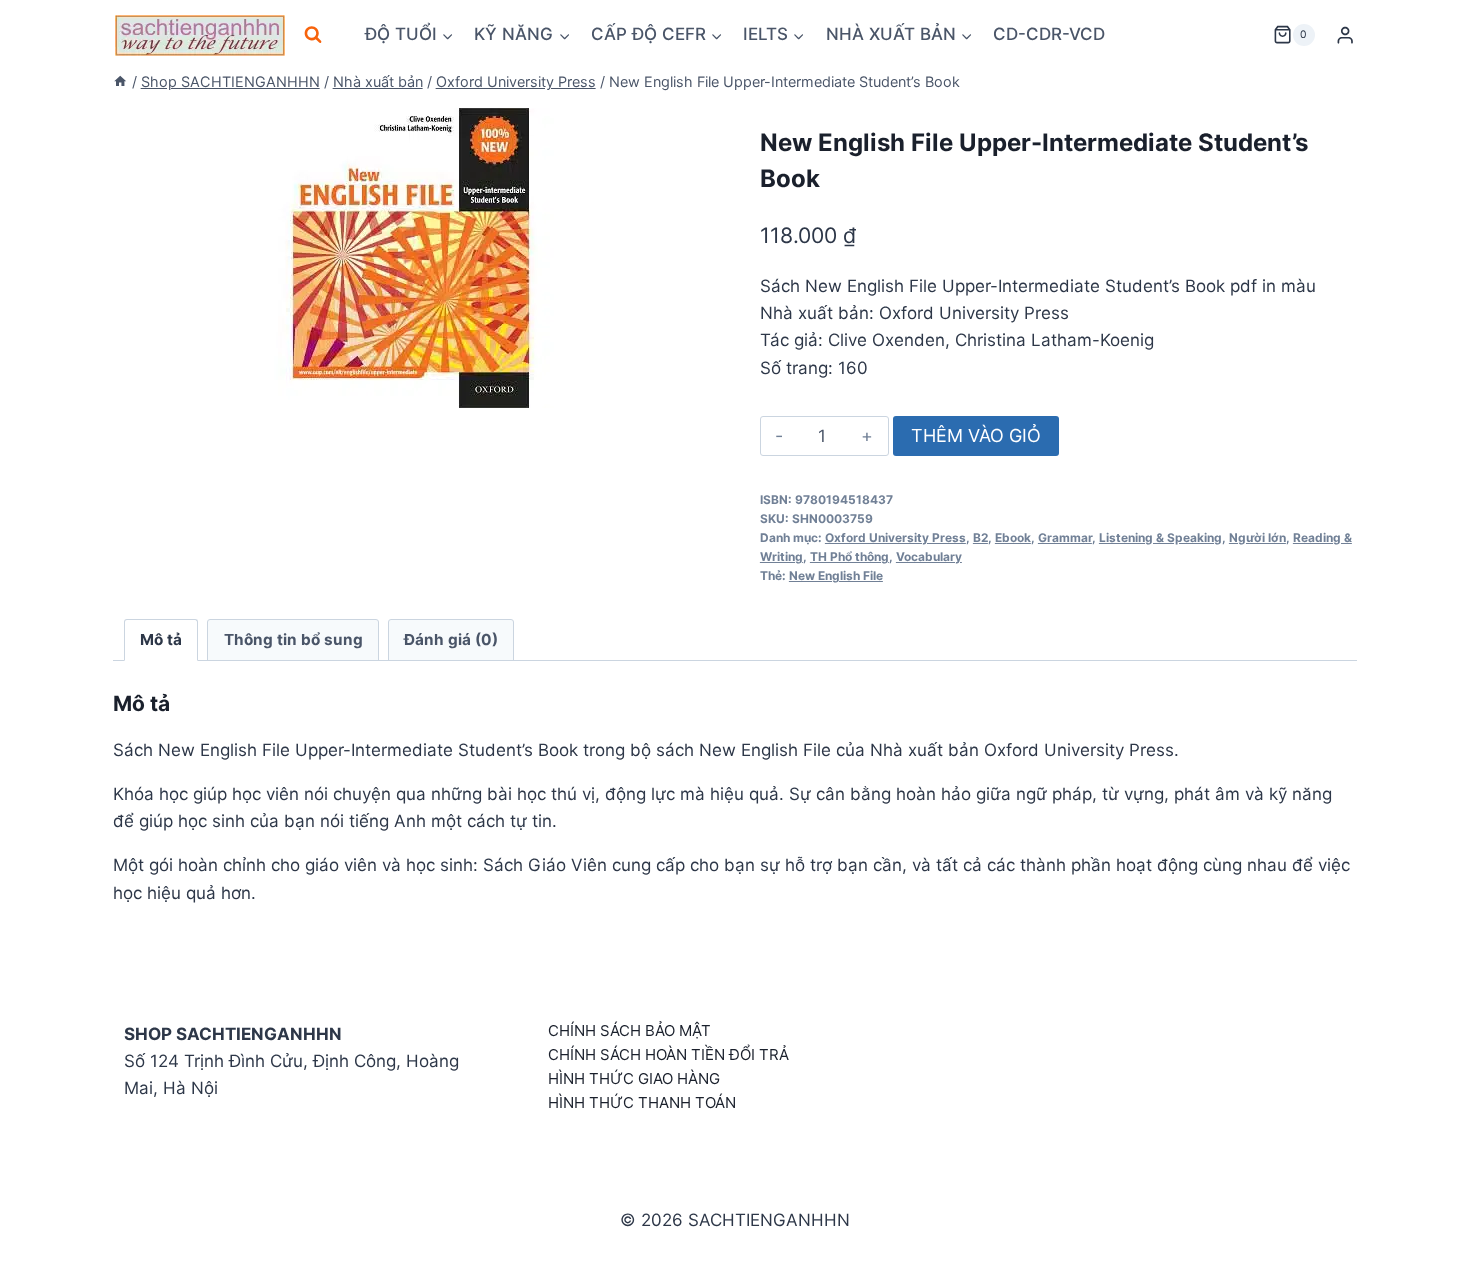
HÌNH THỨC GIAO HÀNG (634, 1078)
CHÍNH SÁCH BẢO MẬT (629, 1030)
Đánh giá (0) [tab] (451, 639)
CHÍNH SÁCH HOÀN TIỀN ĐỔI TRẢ (668, 1054)
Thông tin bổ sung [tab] (293, 639)
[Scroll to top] (1422, 1243)
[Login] (1345, 35)
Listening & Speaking (1160, 537)
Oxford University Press (895, 537)
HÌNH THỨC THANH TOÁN (642, 1102)
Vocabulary (929, 556)
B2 (980, 537)
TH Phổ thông (849, 556)
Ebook (1013, 537)
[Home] (120, 81)
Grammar (1065, 537)
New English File (836, 575)
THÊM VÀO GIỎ (976, 435)
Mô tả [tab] (161, 639)
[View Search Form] (313, 35)
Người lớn (1257, 537)
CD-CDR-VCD (1049, 34)
